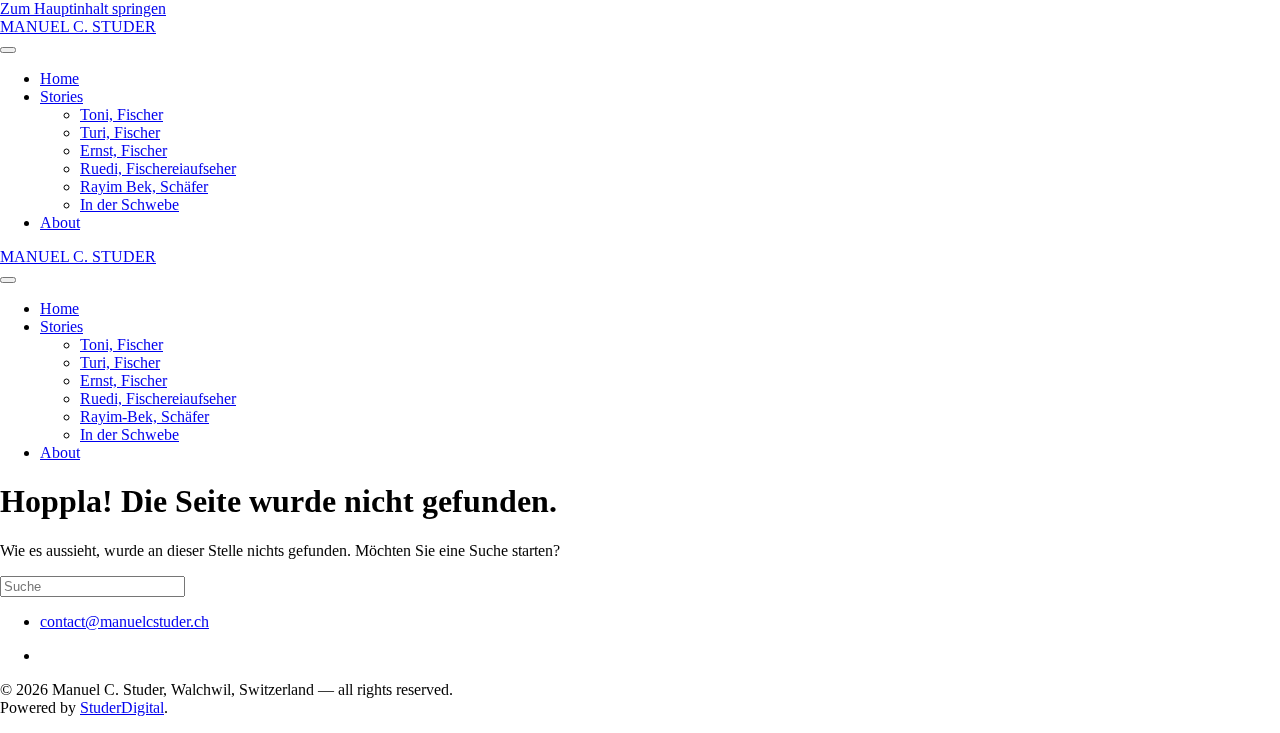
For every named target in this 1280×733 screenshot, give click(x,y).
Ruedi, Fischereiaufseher (158, 168)
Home (59, 78)
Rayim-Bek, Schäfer (144, 416)
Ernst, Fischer (123, 150)
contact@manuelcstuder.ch (124, 621)
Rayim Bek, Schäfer (144, 186)
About (60, 222)
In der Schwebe (129, 204)
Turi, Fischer (120, 132)
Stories (61, 96)
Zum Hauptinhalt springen (83, 8)
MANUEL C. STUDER (78, 26)
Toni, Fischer (121, 114)
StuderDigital (122, 707)
